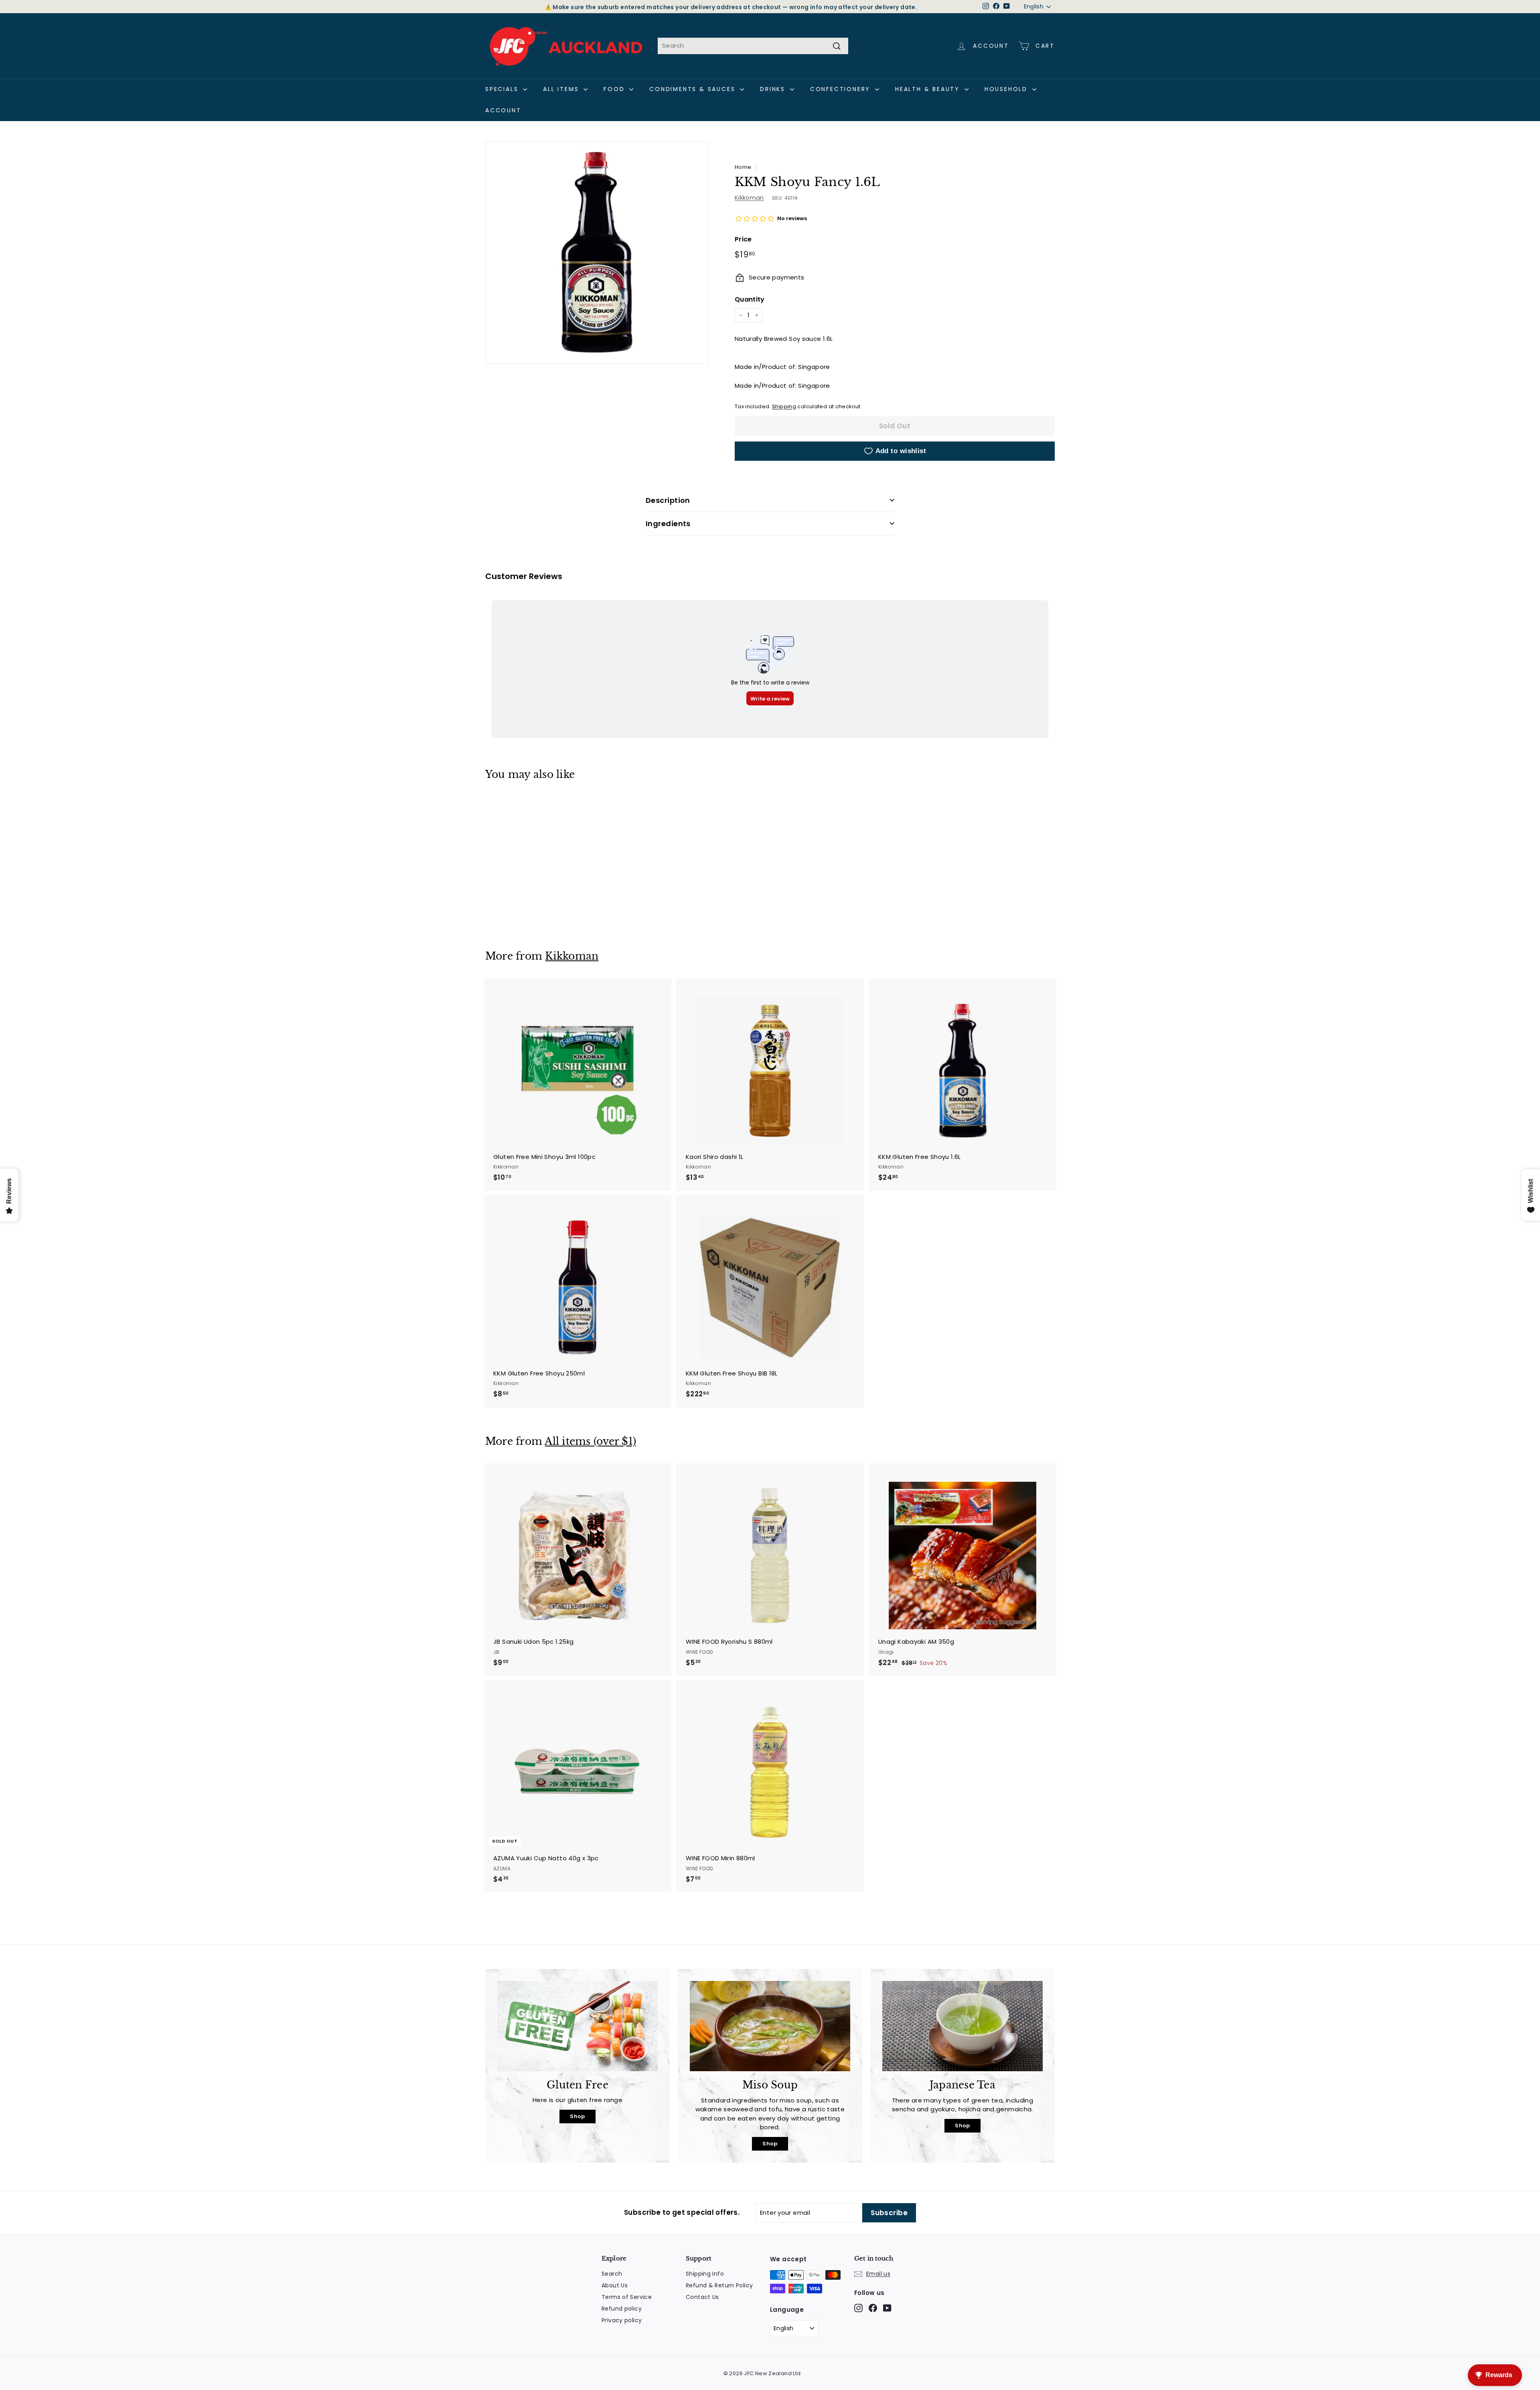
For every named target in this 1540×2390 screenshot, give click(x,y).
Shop (577, 2116)
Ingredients (668, 524)
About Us (615, 2285)
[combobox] (753, 46)
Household (1007, 89)
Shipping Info (705, 2274)
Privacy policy (622, 2320)
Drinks (774, 89)
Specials (503, 89)
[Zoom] (597, 252)
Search (612, 2274)
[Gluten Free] (577, 2026)
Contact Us (702, 2297)
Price (743, 239)
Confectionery (842, 89)
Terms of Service (627, 2297)
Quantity (750, 299)
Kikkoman (749, 197)
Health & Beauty (929, 89)
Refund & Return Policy (719, 2285)
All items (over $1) (590, 1441)
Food (615, 89)
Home (743, 167)
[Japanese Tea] (962, 2026)
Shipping (784, 406)
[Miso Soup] (770, 2026)
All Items (562, 89)
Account (503, 110)
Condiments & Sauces (694, 89)
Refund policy (622, 2309)
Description (668, 500)
